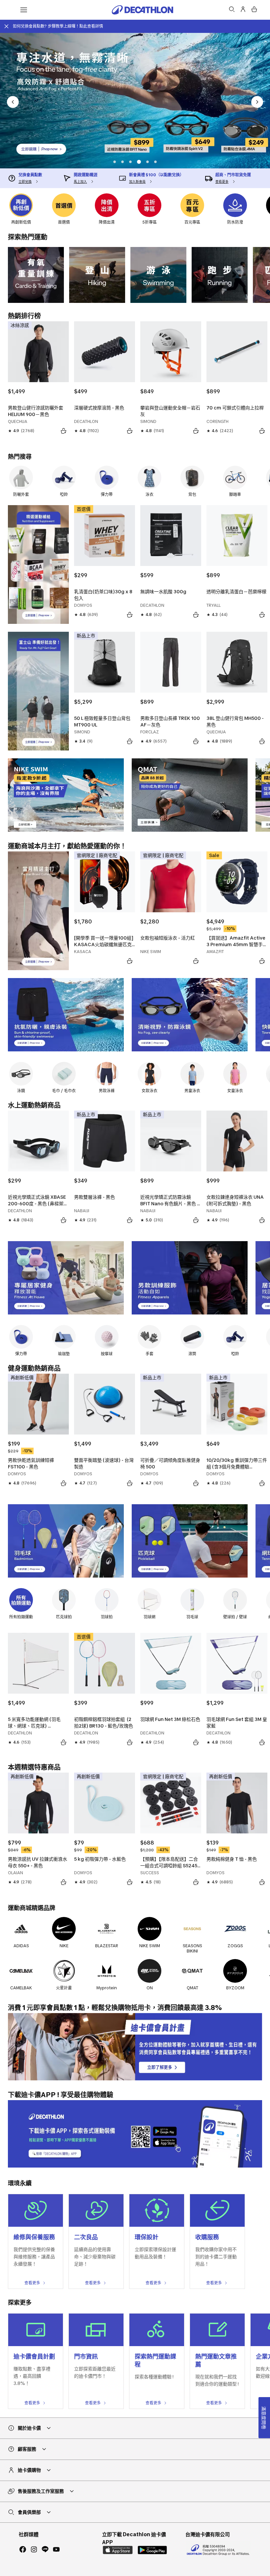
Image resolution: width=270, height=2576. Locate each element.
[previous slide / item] (13, 102)
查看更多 (32, 2283)
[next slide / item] (257, 102)
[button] (115, 162)
